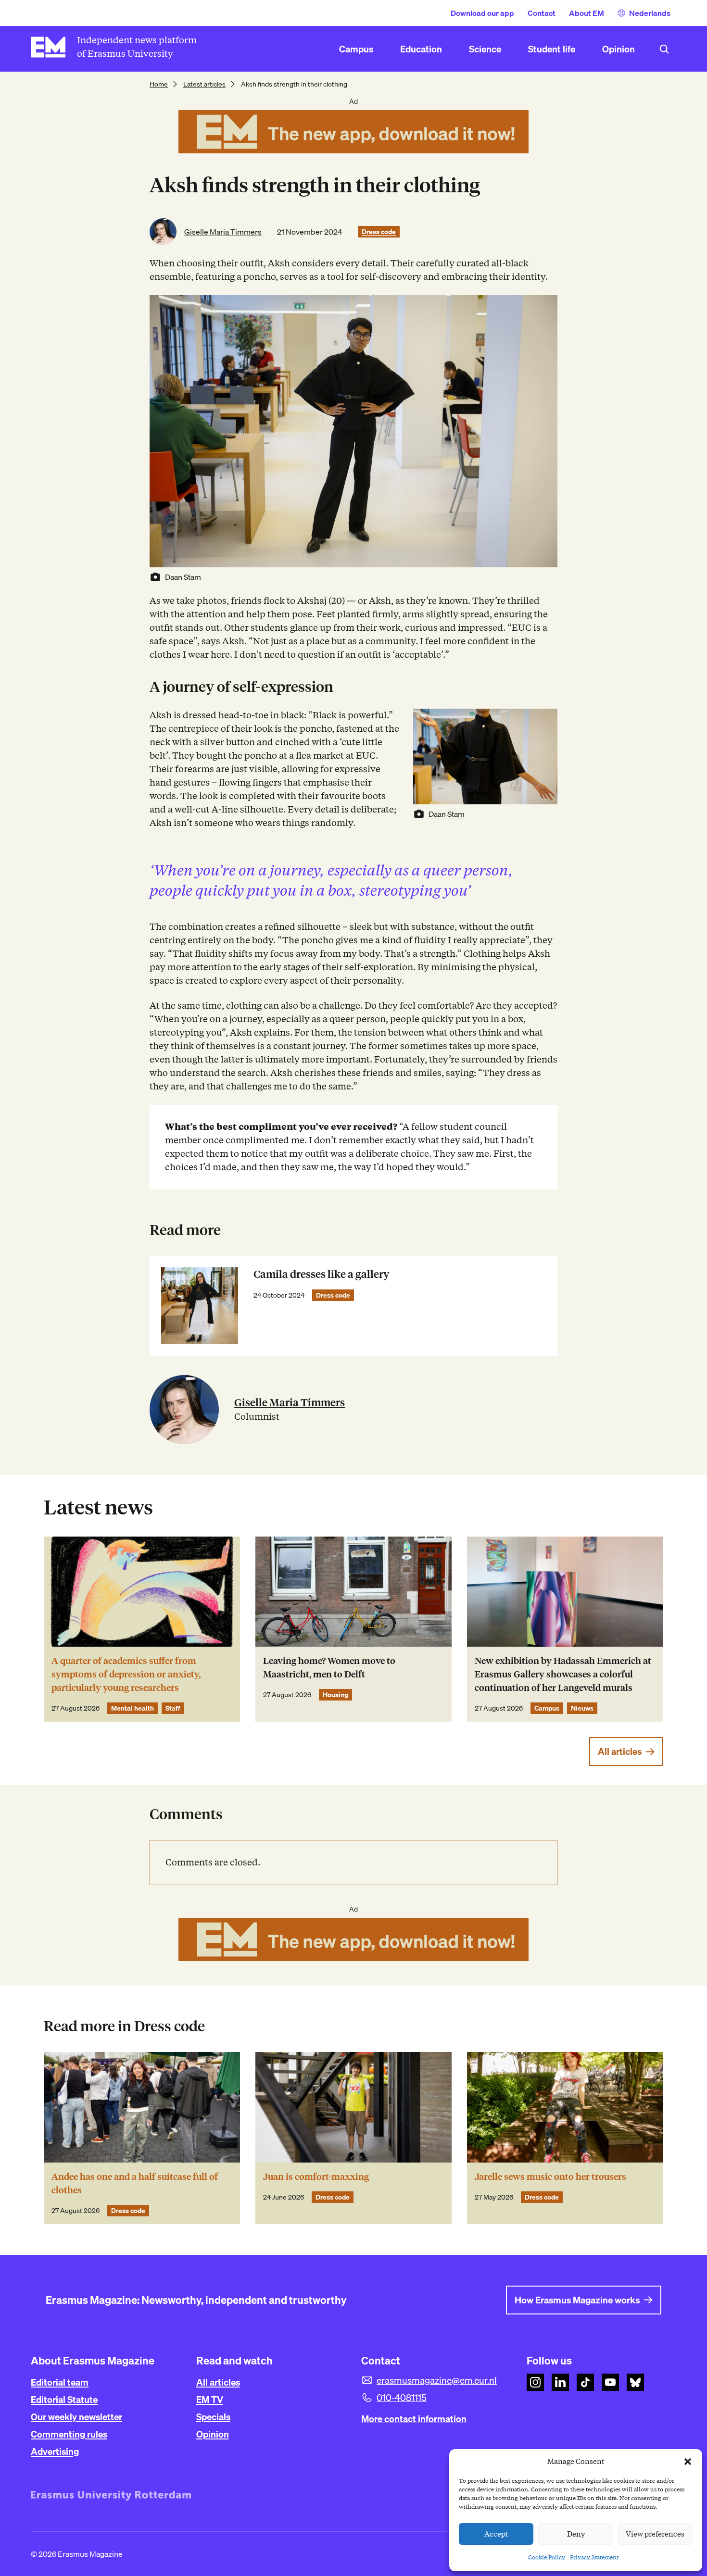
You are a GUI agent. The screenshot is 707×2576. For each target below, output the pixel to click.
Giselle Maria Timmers (223, 232)
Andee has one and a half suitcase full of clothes (135, 2183)
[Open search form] (664, 49)
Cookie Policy (547, 2557)
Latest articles (204, 84)
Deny (576, 2534)
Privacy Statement (594, 2557)
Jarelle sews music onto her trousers (550, 2177)
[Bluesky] (635, 2382)
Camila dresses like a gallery (321, 1274)
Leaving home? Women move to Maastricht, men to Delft (329, 1668)
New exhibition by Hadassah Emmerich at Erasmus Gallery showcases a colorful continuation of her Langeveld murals (563, 1674)
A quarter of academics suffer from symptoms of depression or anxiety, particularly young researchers (126, 1674)
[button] (688, 2462)
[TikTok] (585, 2382)
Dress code (379, 232)
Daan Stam (183, 577)
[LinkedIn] (560, 2382)
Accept (496, 2534)
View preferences (655, 2534)
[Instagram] (535, 2382)
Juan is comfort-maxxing (316, 2177)
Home (159, 84)
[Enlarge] (545, 721)
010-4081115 (402, 2398)
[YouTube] (610, 2382)
